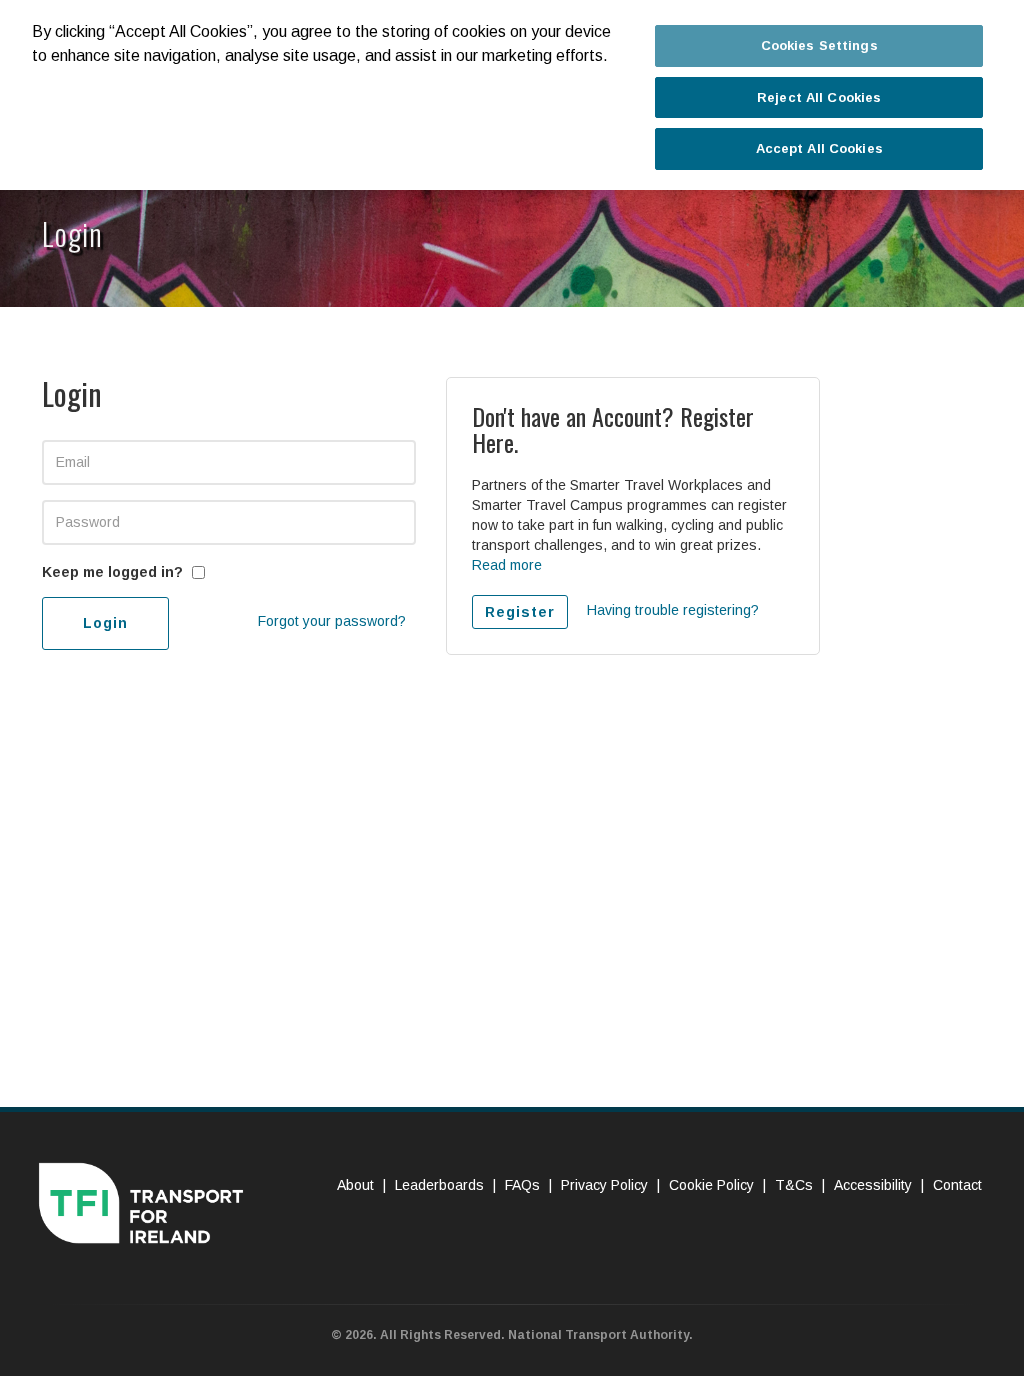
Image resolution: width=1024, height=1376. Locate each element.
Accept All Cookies (819, 148)
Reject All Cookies (819, 97)
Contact (957, 1185)
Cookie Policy (711, 1185)
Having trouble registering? (673, 610)
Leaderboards (439, 1185)
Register (520, 612)
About (355, 1185)
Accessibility (873, 1185)
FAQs (522, 1185)
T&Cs (794, 1185)
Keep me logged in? (112, 572)
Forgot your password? (332, 621)
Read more (507, 565)
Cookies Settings (819, 45)
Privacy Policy (604, 1185)
